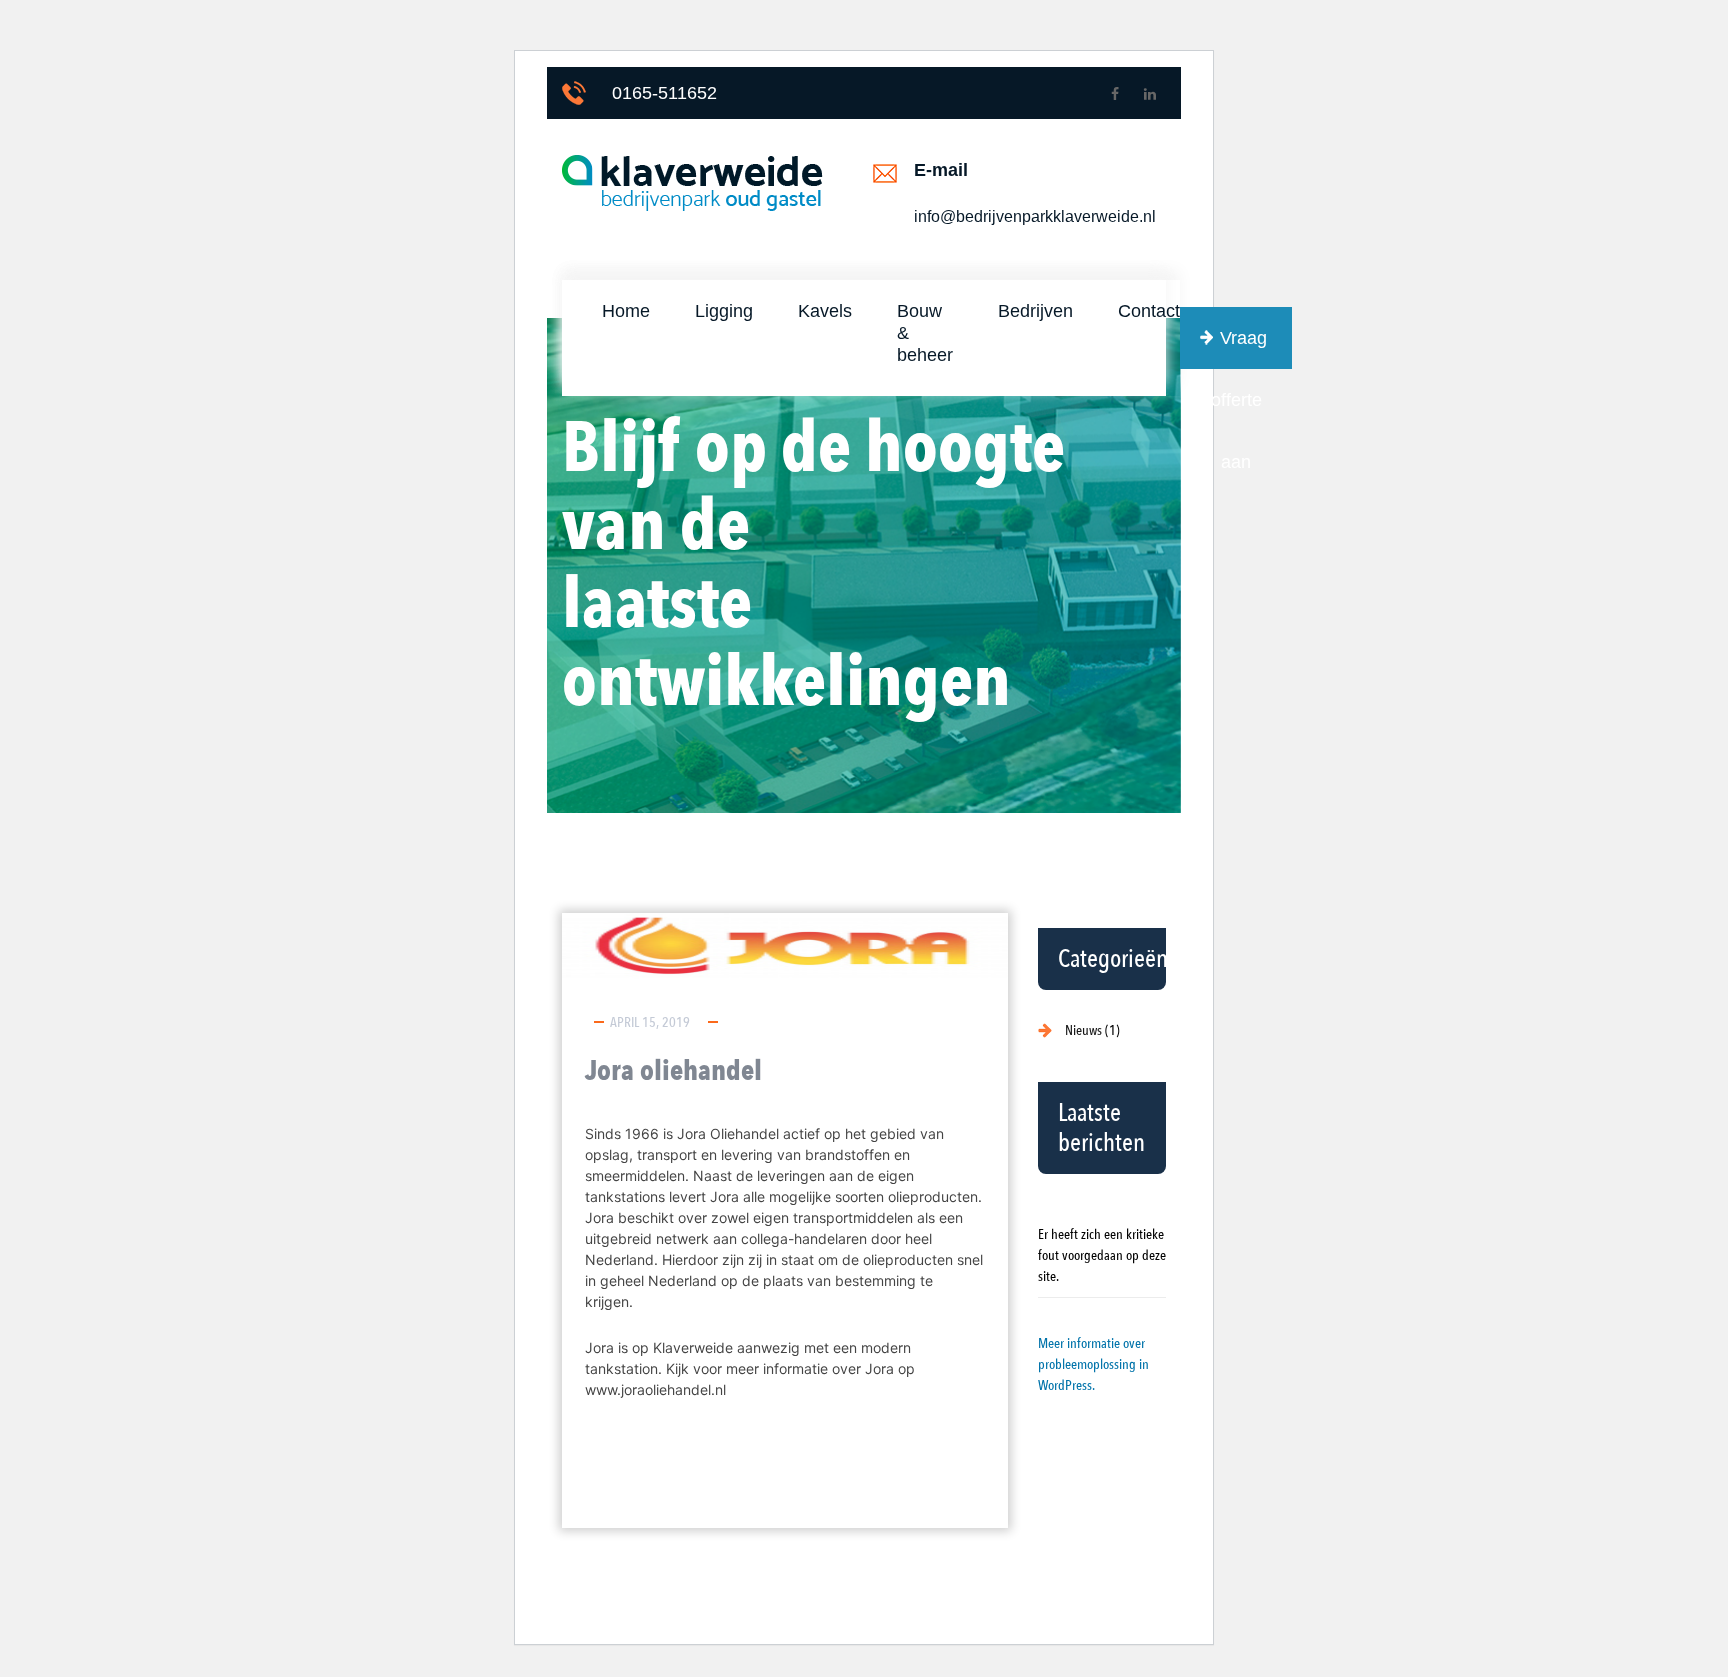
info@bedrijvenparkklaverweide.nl (1035, 216)
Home (626, 311)
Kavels (825, 311)
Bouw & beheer (925, 333)
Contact (1149, 311)
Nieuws (1083, 1030)
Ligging (724, 311)
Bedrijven (1035, 311)
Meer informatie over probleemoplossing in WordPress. (1093, 1364)
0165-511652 (664, 93)
